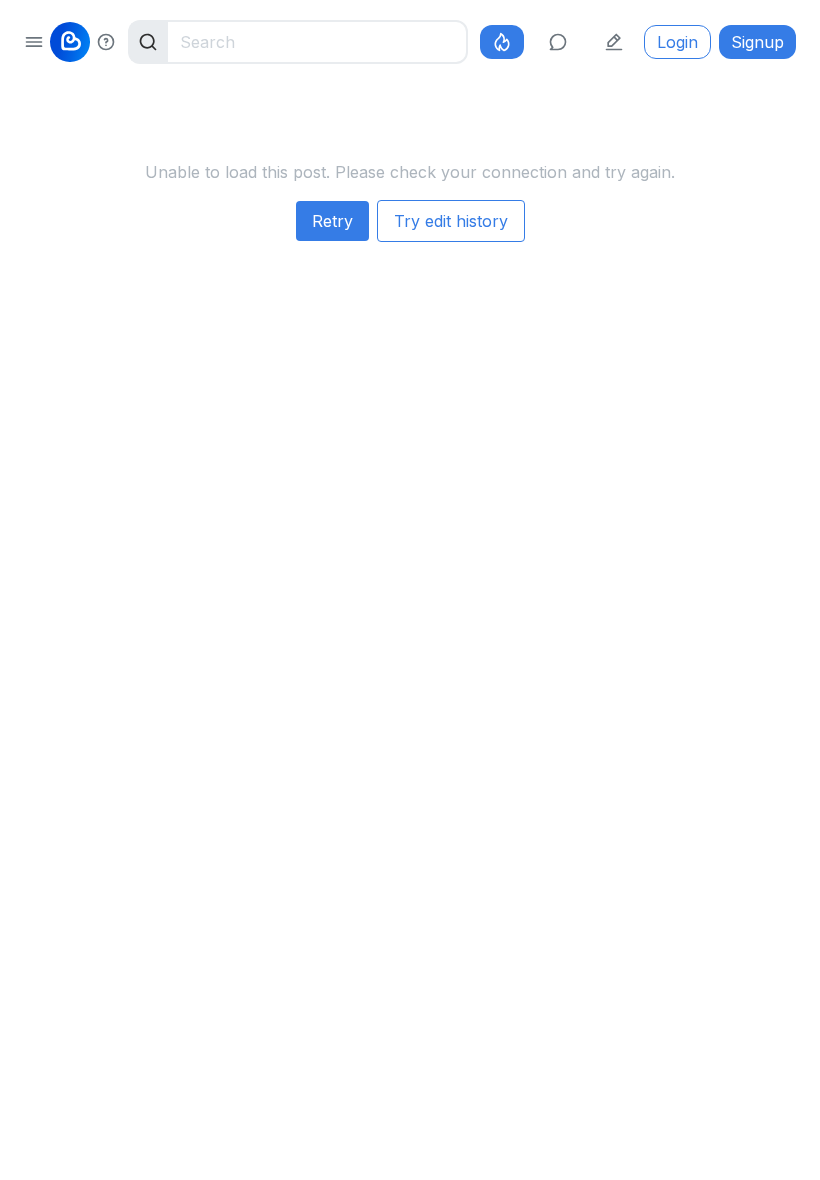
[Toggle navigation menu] (34, 42)
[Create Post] (614, 42)
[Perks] (502, 42)
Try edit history (451, 221)
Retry (332, 221)
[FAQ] (106, 42)
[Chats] (558, 42)
